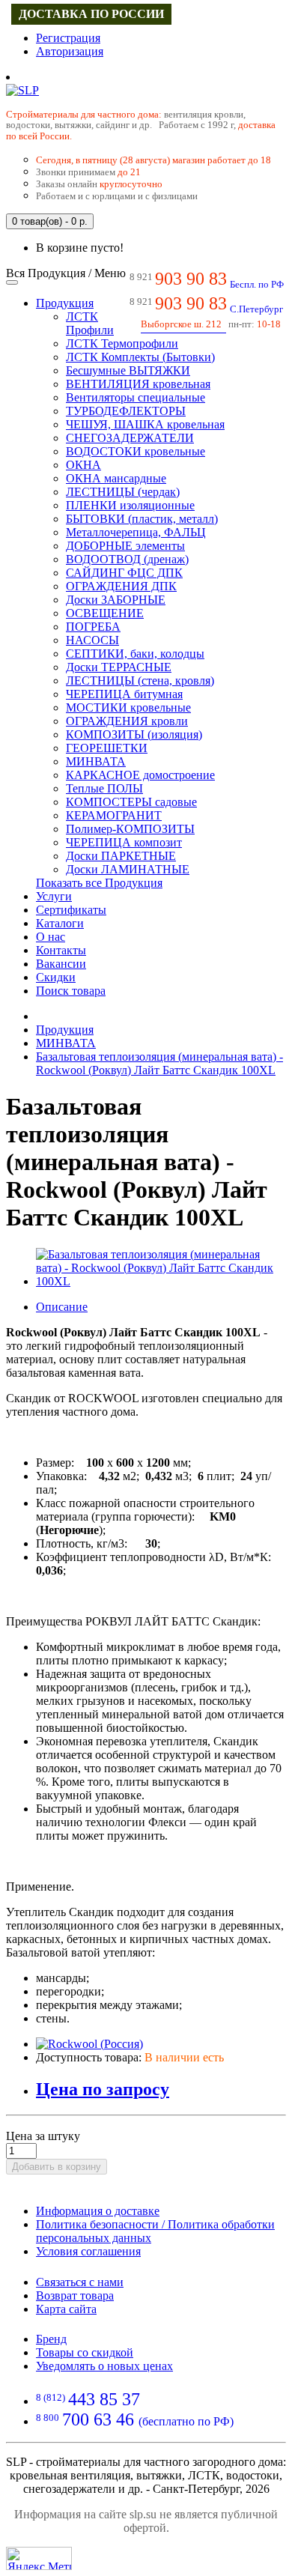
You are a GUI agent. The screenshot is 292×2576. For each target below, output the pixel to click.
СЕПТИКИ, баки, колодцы (135, 654)
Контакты (61, 950)
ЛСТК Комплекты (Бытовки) (140, 357)
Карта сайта (66, 2309)
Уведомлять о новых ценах (104, 2366)
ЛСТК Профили (90, 323)
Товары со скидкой (85, 2352)
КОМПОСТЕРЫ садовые (131, 802)
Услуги (54, 896)
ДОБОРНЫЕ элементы (125, 546)
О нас (51, 937)
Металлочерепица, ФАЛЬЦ (136, 532)
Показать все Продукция (99, 883)
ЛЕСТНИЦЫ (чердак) (123, 492)
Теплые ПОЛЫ (104, 788)
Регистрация (68, 38)
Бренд (51, 2339)
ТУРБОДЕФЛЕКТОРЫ (126, 411)
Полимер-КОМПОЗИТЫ (130, 829)
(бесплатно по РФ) (135, 2421)
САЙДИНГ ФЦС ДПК (124, 573)
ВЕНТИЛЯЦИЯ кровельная (138, 384)
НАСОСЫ (92, 640)
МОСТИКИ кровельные (128, 707)
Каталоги (60, 923)
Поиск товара (71, 991)
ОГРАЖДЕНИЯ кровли (127, 721)
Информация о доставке (98, 2211)
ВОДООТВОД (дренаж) (127, 559)
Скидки (56, 977)
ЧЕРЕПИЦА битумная (124, 694)
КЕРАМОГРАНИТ (114, 815)
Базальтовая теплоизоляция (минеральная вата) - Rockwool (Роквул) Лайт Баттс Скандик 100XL (159, 1063)
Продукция (65, 303)
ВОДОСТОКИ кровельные (136, 451)
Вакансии (61, 964)
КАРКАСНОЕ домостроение (140, 775)
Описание (62, 1307)
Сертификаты (71, 910)
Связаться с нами (80, 2282)
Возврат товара (75, 2295)
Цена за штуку (43, 2136)
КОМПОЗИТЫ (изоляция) (134, 734)
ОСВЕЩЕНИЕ (105, 613)
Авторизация (70, 51)
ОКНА (83, 465)
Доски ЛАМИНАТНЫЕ (128, 869)
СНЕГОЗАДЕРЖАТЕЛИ (130, 438)
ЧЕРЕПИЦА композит (124, 842)
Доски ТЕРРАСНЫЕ (119, 667)
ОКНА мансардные (116, 478)
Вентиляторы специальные (136, 397)
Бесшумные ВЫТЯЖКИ (128, 370)
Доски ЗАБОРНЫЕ (116, 600)
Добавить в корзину (57, 2167)
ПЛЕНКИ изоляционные (130, 505)
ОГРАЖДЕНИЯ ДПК (121, 586)
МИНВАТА (96, 761)
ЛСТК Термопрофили (122, 343)
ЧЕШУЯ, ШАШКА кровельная (145, 424)
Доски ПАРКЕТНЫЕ (121, 856)
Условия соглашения (88, 2251)
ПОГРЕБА (93, 627)
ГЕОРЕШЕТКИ (107, 748)
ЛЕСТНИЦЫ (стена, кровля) (140, 681)
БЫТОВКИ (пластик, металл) (142, 519)
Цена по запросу (103, 2089)
